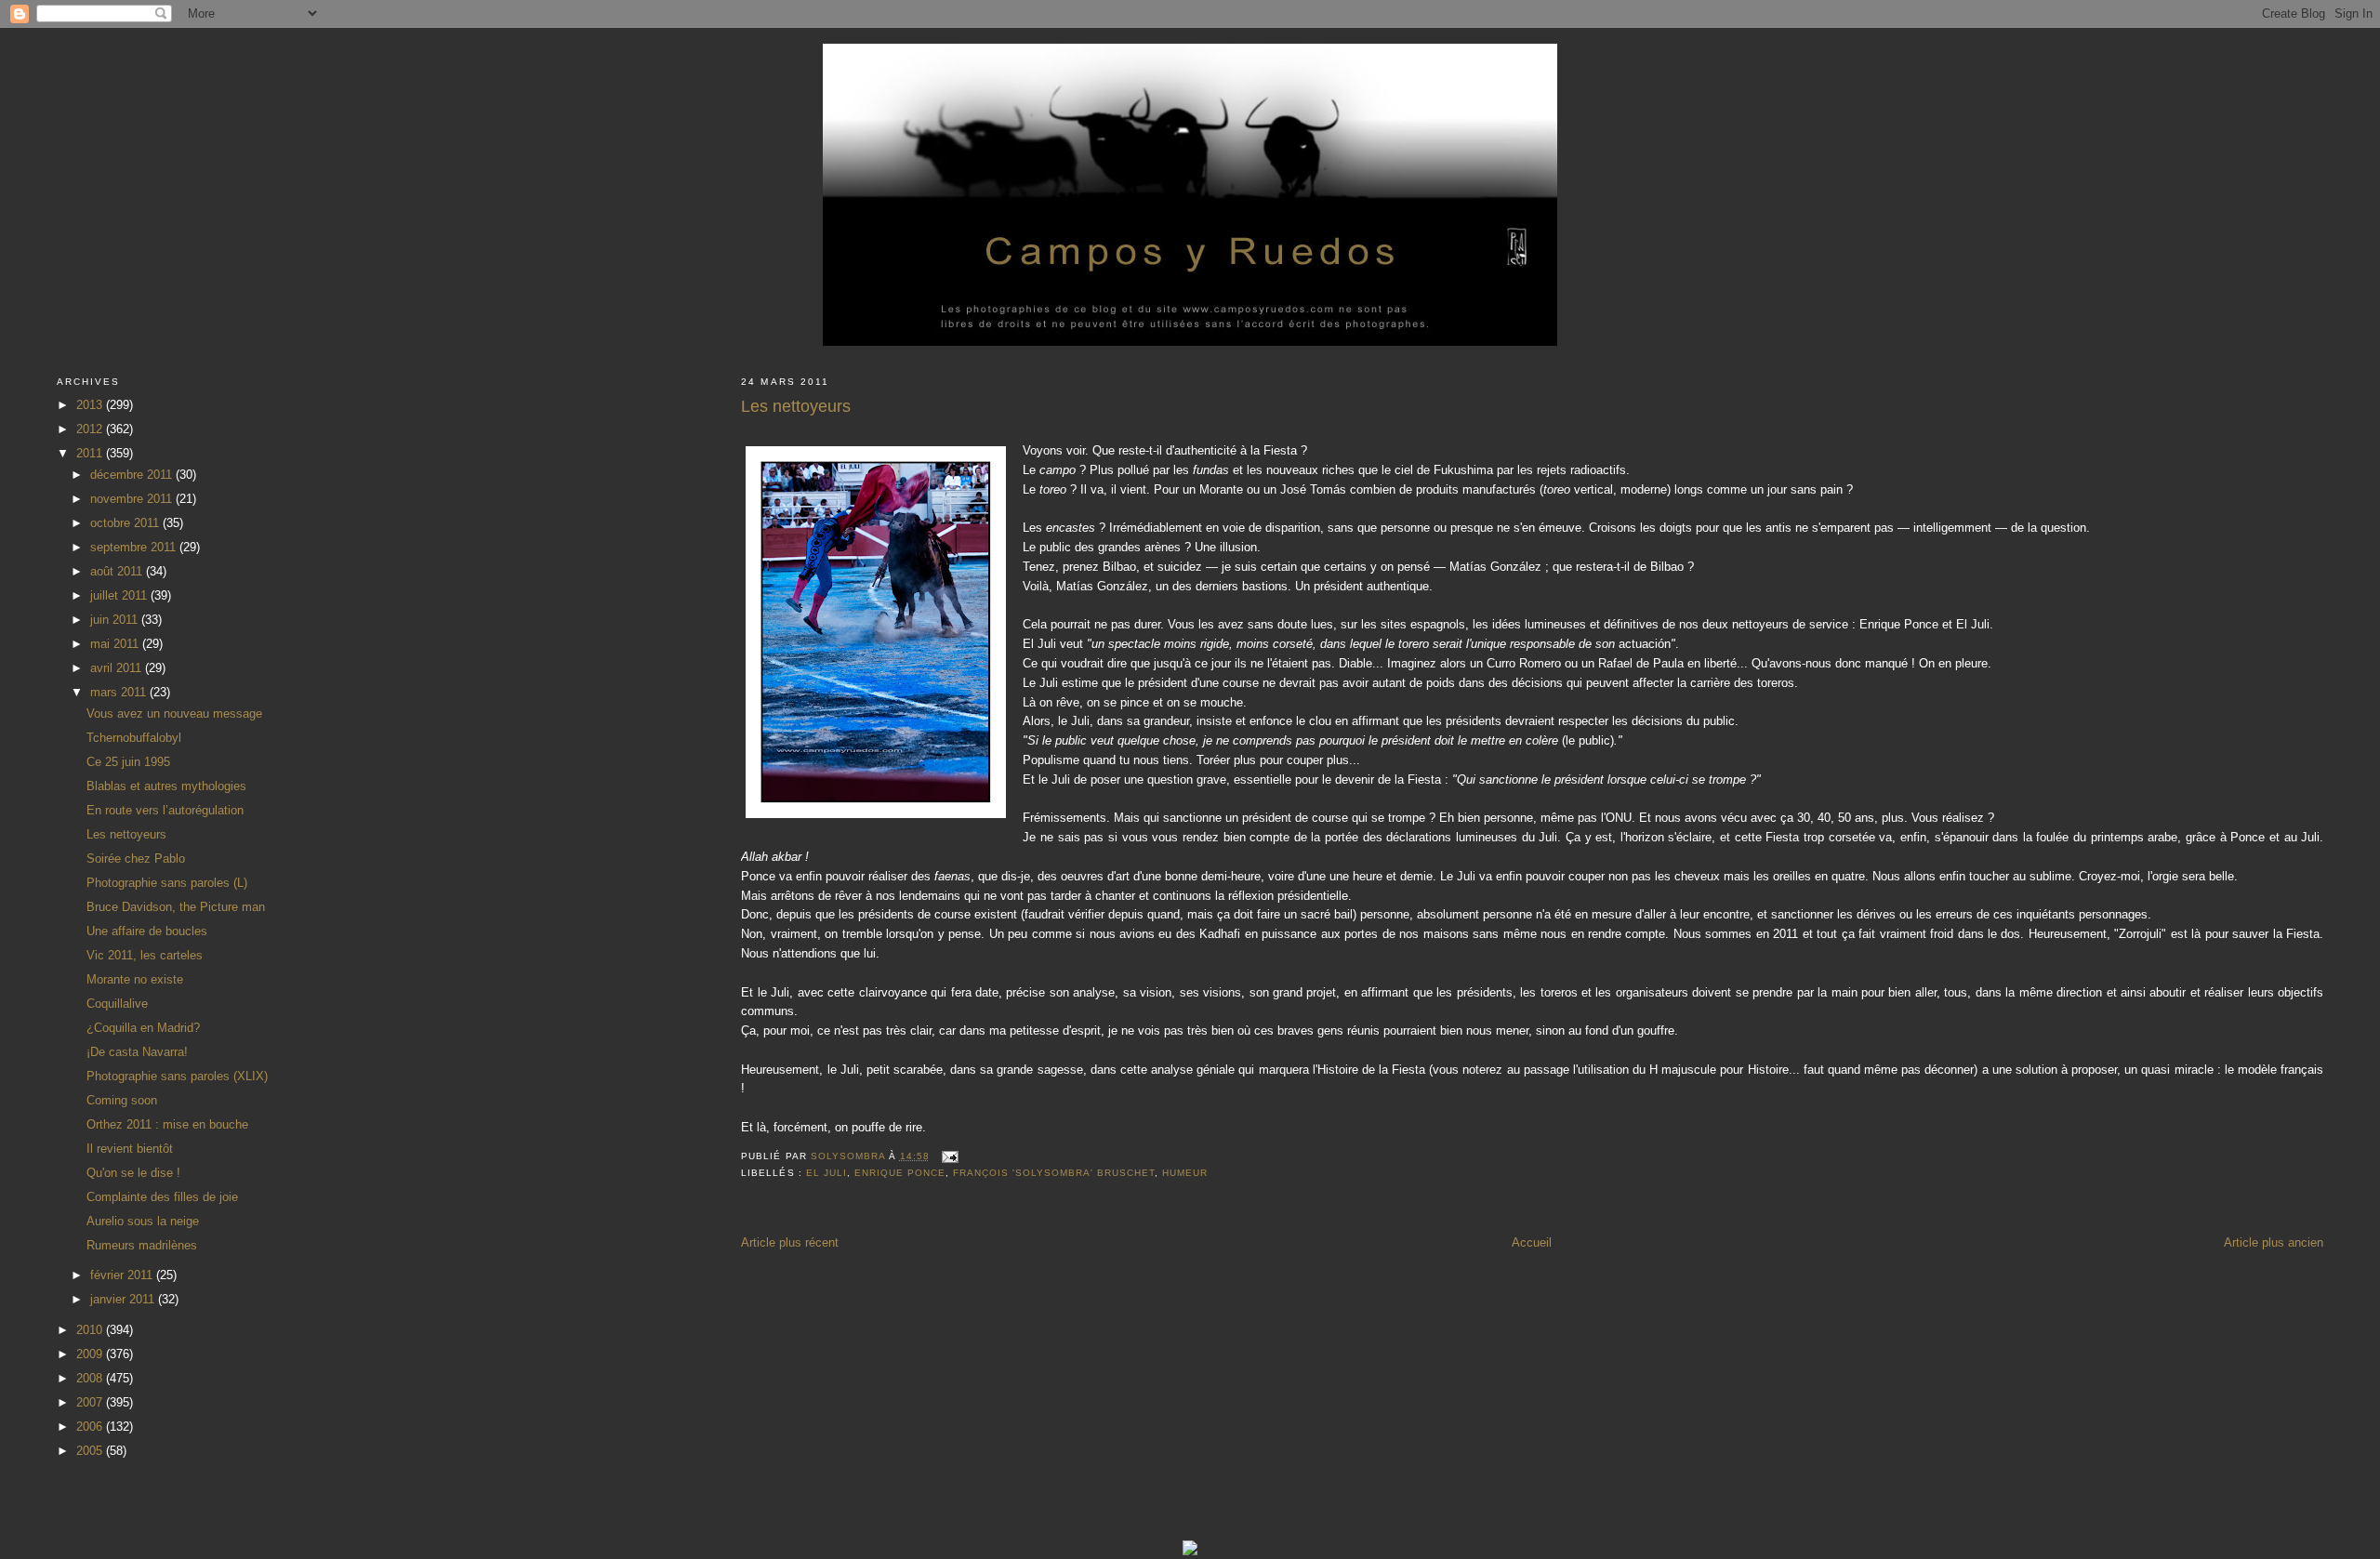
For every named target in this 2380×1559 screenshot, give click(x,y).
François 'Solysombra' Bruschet (1054, 1173)
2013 (91, 405)
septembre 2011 (135, 547)
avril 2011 (118, 668)
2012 (91, 429)
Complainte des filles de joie (162, 1197)
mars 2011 (120, 692)
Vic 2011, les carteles (145, 955)
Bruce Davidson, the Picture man (176, 907)
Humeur (1185, 1173)
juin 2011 (116, 620)
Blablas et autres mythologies (166, 786)
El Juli (826, 1173)
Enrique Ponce (900, 1173)
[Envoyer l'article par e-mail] (950, 1156)
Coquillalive (117, 1004)
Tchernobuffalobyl (134, 738)
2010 (91, 1330)
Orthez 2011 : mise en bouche (167, 1124)
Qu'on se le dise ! (133, 1173)
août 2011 (118, 571)
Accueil (1532, 1242)
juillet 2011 (120, 595)
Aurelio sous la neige (143, 1221)
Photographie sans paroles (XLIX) (177, 1076)
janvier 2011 (124, 1299)
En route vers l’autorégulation (165, 810)
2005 (91, 1451)
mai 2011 (116, 644)
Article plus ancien (2274, 1242)
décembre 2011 (133, 475)
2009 (91, 1354)
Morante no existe (135, 979)
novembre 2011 (133, 499)
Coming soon (122, 1100)
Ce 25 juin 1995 (128, 762)
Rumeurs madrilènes (142, 1245)
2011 (91, 453)
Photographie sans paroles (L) (167, 883)
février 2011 (123, 1275)
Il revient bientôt (130, 1149)
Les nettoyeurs (126, 834)
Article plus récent (790, 1242)
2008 (91, 1378)
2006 (91, 1427)
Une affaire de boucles (147, 931)
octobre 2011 (126, 523)
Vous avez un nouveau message (174, 713)
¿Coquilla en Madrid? (143, 1028)
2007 (91, 1402)
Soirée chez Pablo (136, 859)
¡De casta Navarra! (137, 1052)
